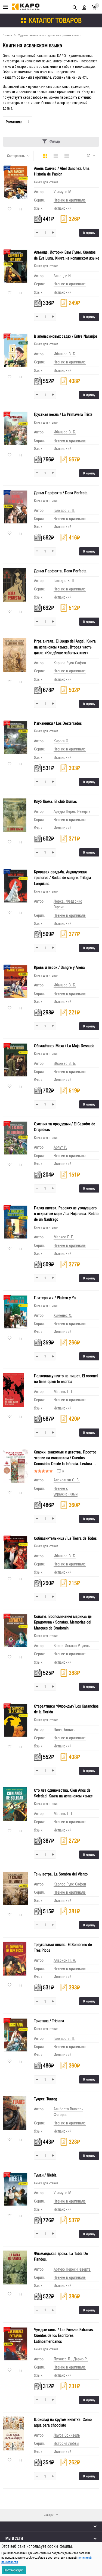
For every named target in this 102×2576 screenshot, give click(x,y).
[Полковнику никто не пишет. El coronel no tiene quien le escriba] (16, 1390)
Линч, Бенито (64, 1729)
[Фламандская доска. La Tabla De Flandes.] (16, 2267)
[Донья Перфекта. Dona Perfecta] (16, 585)
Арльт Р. (60, 1147)
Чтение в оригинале (70, 200)
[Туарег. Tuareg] (16, 2113)
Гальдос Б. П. (64, 510)
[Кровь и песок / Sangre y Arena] (16, 981)
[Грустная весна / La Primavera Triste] (16, 428)
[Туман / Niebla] (16, 2189)
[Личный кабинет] (84, 7)
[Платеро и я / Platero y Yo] (16, 1312)
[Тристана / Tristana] (16, 2035)
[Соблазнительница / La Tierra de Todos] (16, 1552)
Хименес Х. (63, 1315)
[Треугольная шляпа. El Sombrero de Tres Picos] (16, 1959)
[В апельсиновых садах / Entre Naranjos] (16, 350)
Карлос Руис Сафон (70, 663)
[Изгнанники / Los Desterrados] (16, 737)
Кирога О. (61, 741)
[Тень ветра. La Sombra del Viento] (16, 1888)
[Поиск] (75, 7)
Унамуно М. (63, 192)
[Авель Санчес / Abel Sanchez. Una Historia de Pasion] (16, 182)
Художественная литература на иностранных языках (50, 35)
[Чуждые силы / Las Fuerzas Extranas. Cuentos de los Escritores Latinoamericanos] (16, 2344)
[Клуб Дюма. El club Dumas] (16, 815)
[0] (94, 7)
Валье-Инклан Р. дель (72, 1646)
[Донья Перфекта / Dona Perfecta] (16, 507)
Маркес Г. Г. (64, 1237)
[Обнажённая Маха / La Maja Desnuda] (16, 1060)
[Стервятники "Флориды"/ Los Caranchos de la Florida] (16, 1720)
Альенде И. (63, 276)
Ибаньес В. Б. (65, 354)
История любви (66, 2443)
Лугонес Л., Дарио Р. (71, 2359)
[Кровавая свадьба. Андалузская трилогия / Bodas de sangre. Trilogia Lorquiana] (16, 886)
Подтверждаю (14, 2570)
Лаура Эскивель (67, 2435)
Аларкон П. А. (65, 1960)
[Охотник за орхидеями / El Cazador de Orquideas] (16, 1138)
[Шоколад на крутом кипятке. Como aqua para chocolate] (16, 2433)
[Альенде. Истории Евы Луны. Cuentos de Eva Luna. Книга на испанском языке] (16, 266)
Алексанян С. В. (67, 1480)
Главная (7, 35)
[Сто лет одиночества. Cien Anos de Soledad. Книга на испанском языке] (16, 1804)
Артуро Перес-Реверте (72, 811)
